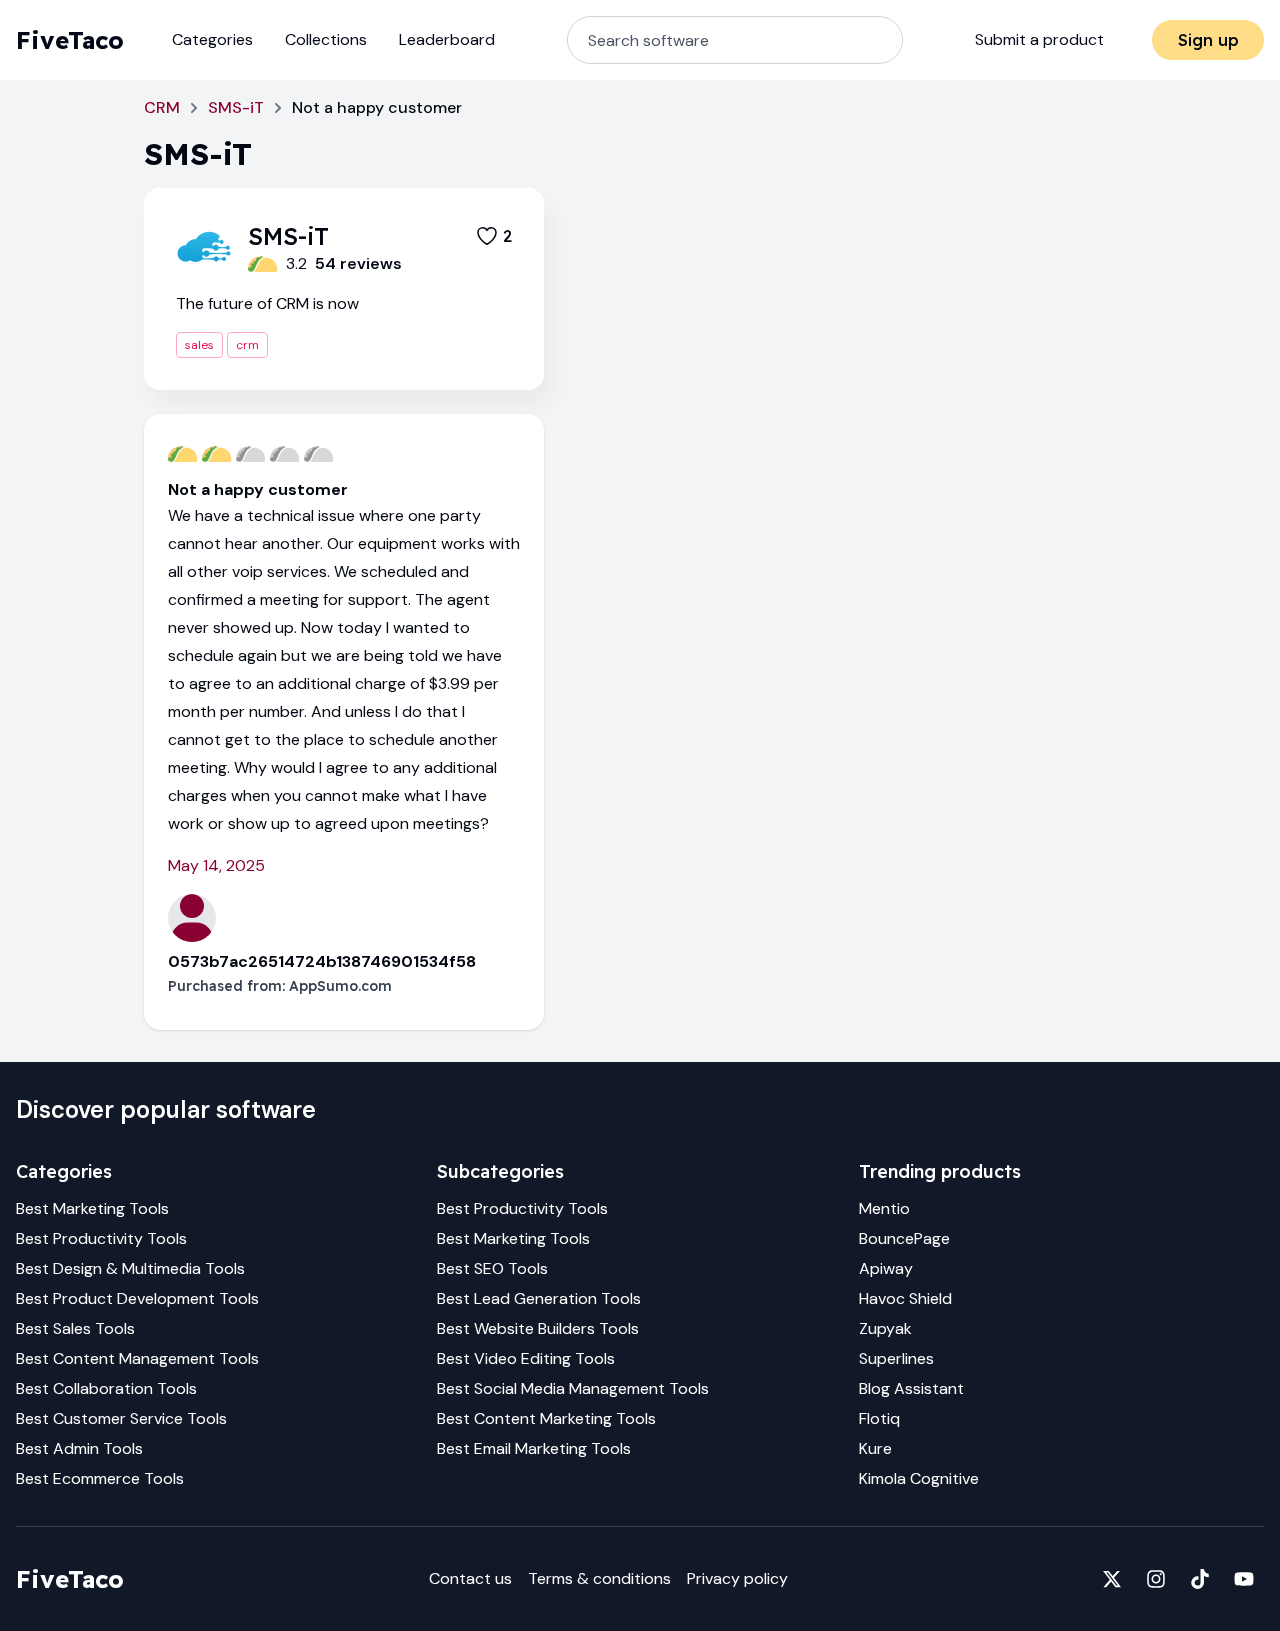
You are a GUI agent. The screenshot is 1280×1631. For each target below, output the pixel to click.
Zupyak (885, 1328)
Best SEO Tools (492, 1268)
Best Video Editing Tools (526, 1358)
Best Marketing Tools (92, 1208)
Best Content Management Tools (137, 1358)
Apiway (886, 1268)
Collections (326, 39)
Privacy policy (737, 1578)
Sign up (1208, 40)
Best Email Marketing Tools (534, 1448)
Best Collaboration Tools (106, 1388)
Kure (875, 1448)
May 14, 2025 (216, 865)
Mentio (884, 1208)
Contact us (470, 1578)
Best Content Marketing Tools (546, 1418)
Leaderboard (447, 39)
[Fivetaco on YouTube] (1244, 1579)
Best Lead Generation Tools (539, 1298)
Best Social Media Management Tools (573, 1388)
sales (199, 345)
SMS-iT (236, 107)
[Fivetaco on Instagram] (1156, 1579)
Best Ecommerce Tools (100, 1478)
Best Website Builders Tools (538, 1328)
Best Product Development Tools (137, 1298)
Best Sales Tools (75, 1328)
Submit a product (1039, 39)
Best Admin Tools (79, 1448)
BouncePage (904, 1238)
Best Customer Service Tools (121, 1418)
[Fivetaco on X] (1112, 1579)
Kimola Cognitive (919, 1478)
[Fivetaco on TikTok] (1200, 1579)
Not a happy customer (258, 489)
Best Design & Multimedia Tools (130, 1268)
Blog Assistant (911, 1388)
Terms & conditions (599, 1578)
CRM (162, 107)
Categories (212, 39)
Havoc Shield (905, 1298)
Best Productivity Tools (101, 1238)
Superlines (896, 1358)
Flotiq (879, 1418)
